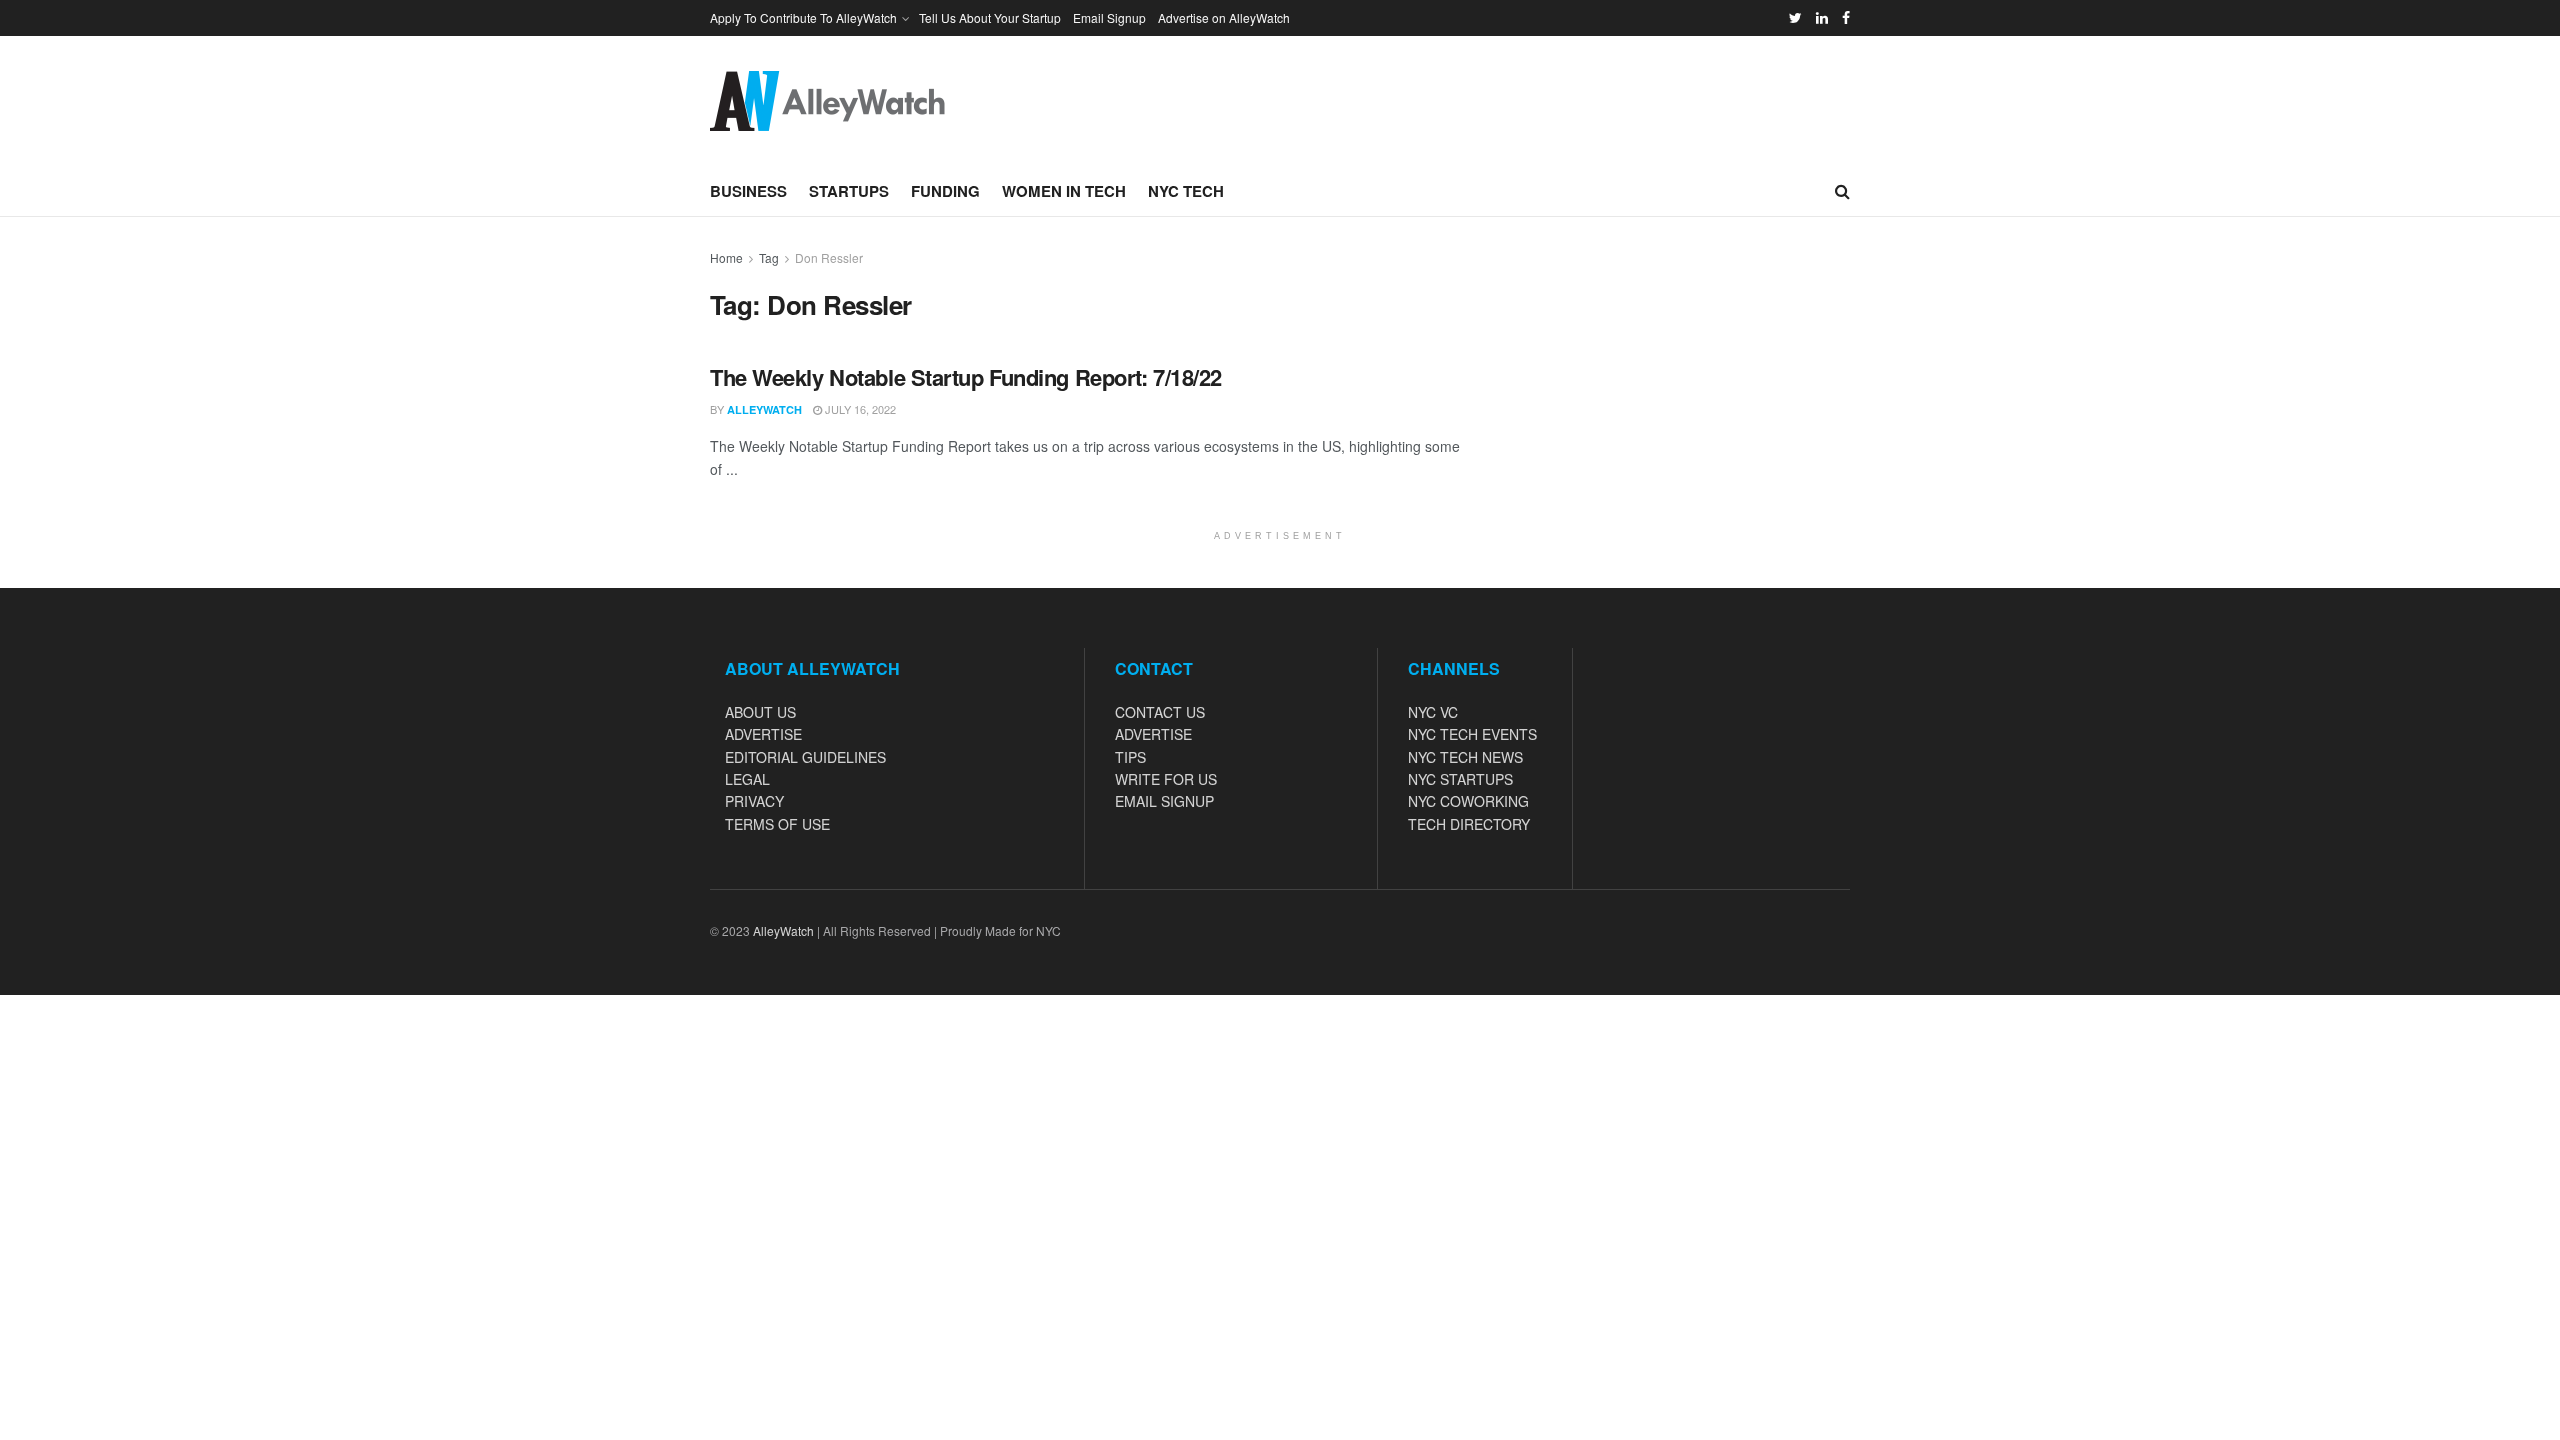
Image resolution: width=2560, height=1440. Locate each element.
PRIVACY (754, 801)
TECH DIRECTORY (1469, 824)
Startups (849, 191)
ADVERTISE (763, 734)
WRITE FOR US (1166, 779)
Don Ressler (829, 257)
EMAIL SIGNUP (1164, 801)
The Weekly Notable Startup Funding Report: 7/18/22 (966, 377)
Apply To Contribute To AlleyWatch (803, 17)
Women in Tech (1064, 191)
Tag (769, 257)
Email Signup (1109, 17)
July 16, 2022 (859, 409)
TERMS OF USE (777, 824)
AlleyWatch (764, 409)
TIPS (1130, 757)
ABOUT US (760, 712)
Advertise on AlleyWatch (1224, 17)
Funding (945, 191)
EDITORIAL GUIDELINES (805, 757)
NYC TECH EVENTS (1472, 734)
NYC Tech (1186, 191)
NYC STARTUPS (1460, 779)
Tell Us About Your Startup (990, 17)
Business (748, 191)
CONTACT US (1160, 712)
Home (726, 257)
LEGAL (747, 779)
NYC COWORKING (1468, 801)
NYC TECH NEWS (1465, 757)
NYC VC (1433, 712)
